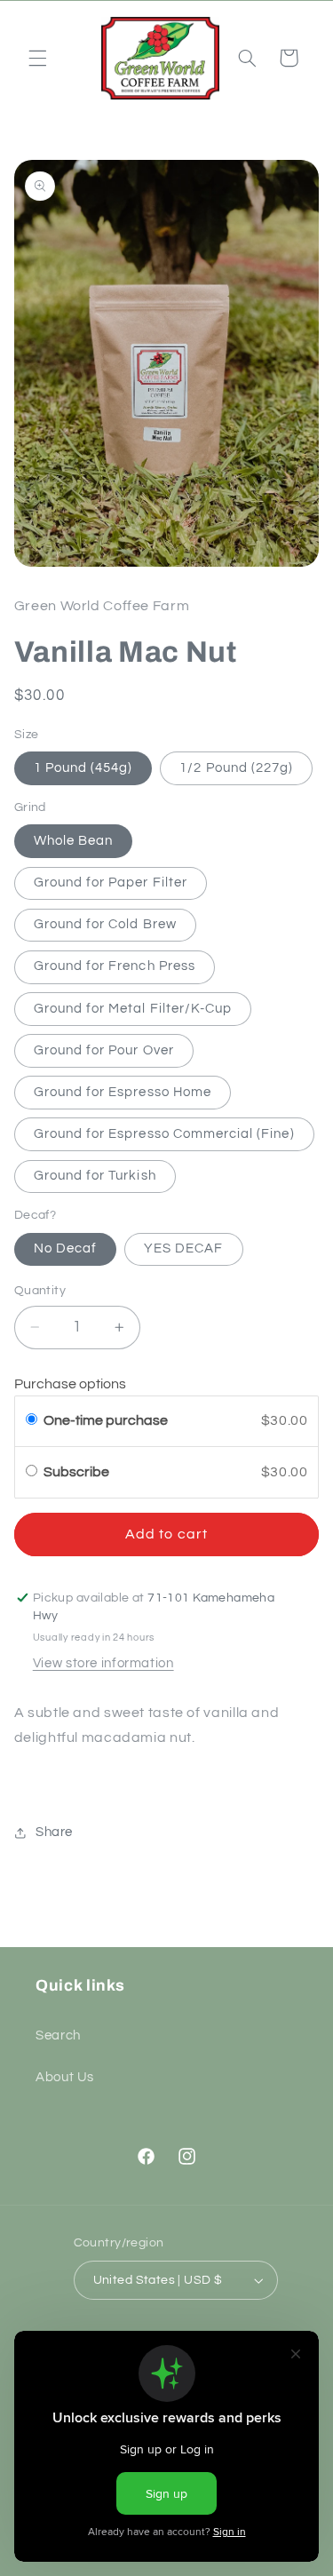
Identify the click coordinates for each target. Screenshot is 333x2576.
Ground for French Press (115, 966)
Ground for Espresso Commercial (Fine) (164, 1134)
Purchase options (70, 1384)
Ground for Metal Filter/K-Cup (133, 1009)
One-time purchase (106, 1420)
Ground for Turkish (95, 1176)
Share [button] (54, 1832)
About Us (65, 2077)
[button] (37, 58)
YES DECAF (183, 1248)
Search (58, 2035)
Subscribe (78, 1472)
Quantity (40, 1291)
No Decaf (65, 1248)
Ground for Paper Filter (111, 883)
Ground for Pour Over (104, 1050)
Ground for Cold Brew (105, 924)
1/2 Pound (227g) (236, 768)
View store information (103, 1663)
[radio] (32, 1421)
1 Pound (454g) (83, 768)
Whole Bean (74, 841)
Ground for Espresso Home (123, 1092)
